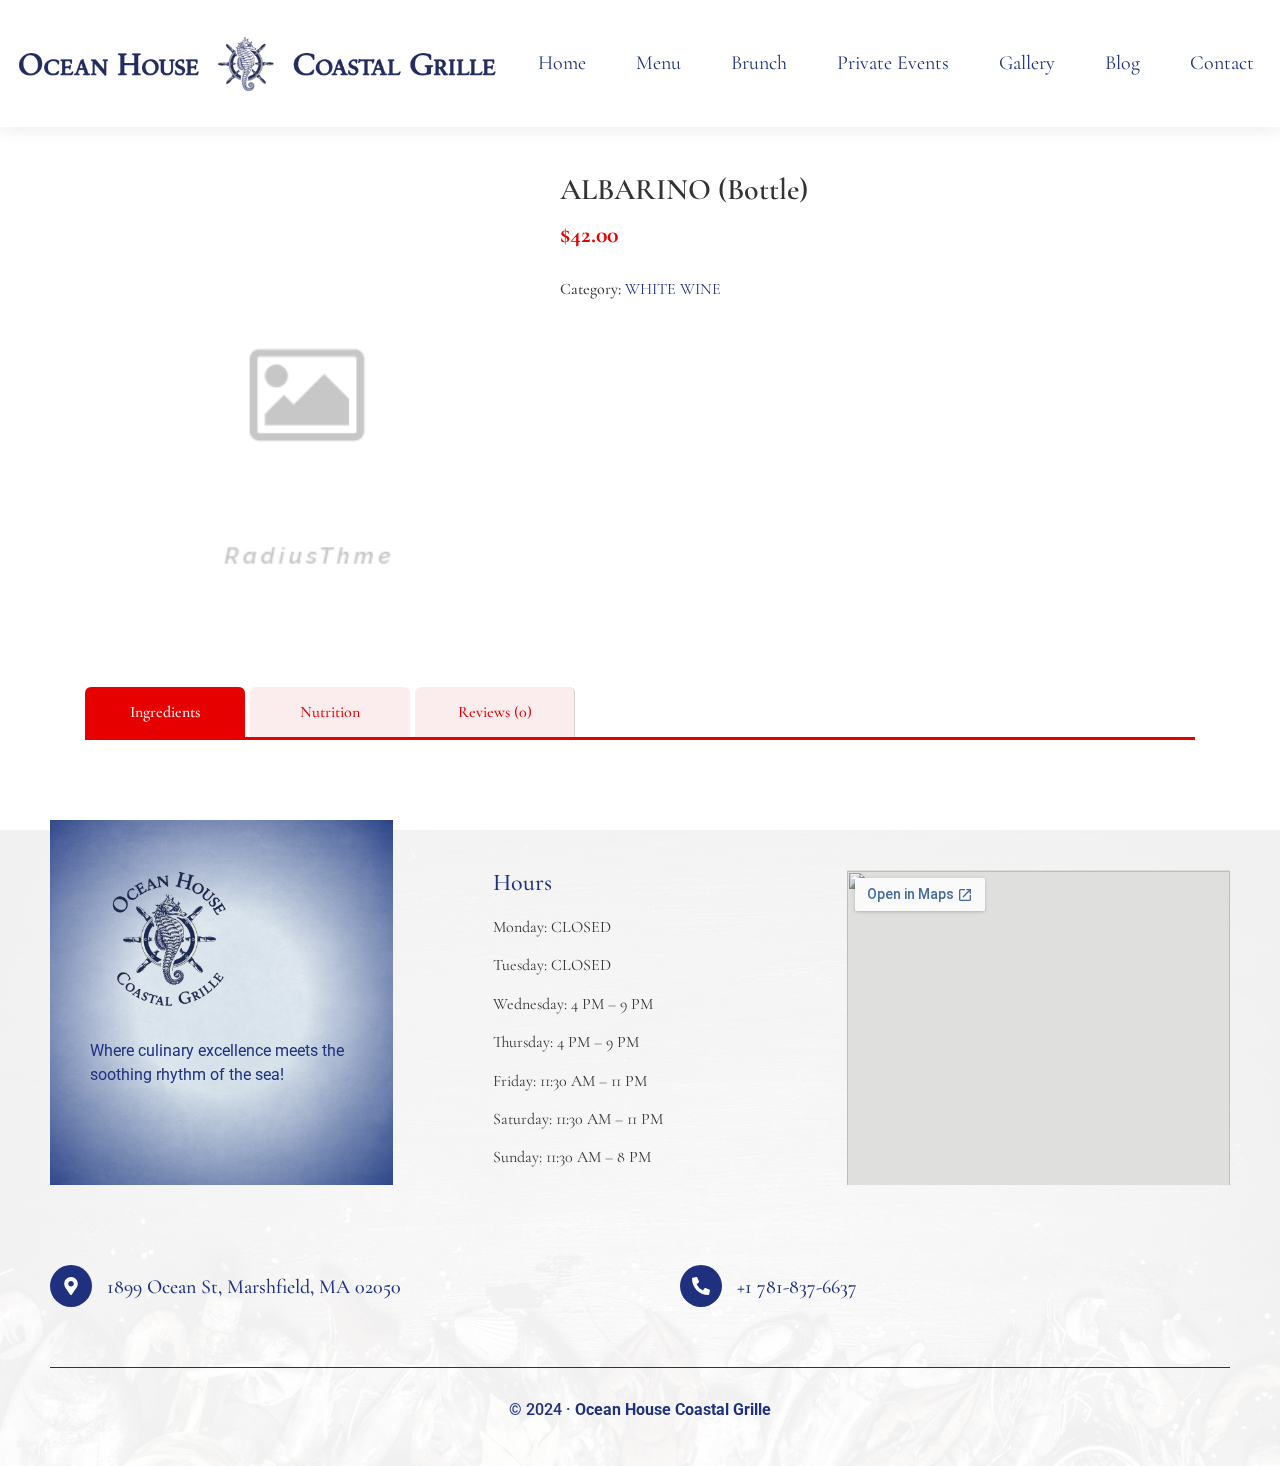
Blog (1122, 63)
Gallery (1027, 63)
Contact (1222, 63)
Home (562, 63)
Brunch (759, 63)
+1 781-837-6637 (797, 1287)
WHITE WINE (673, 289)
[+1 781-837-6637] (701, 1286)
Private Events (893, 63)
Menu (658, 63)
